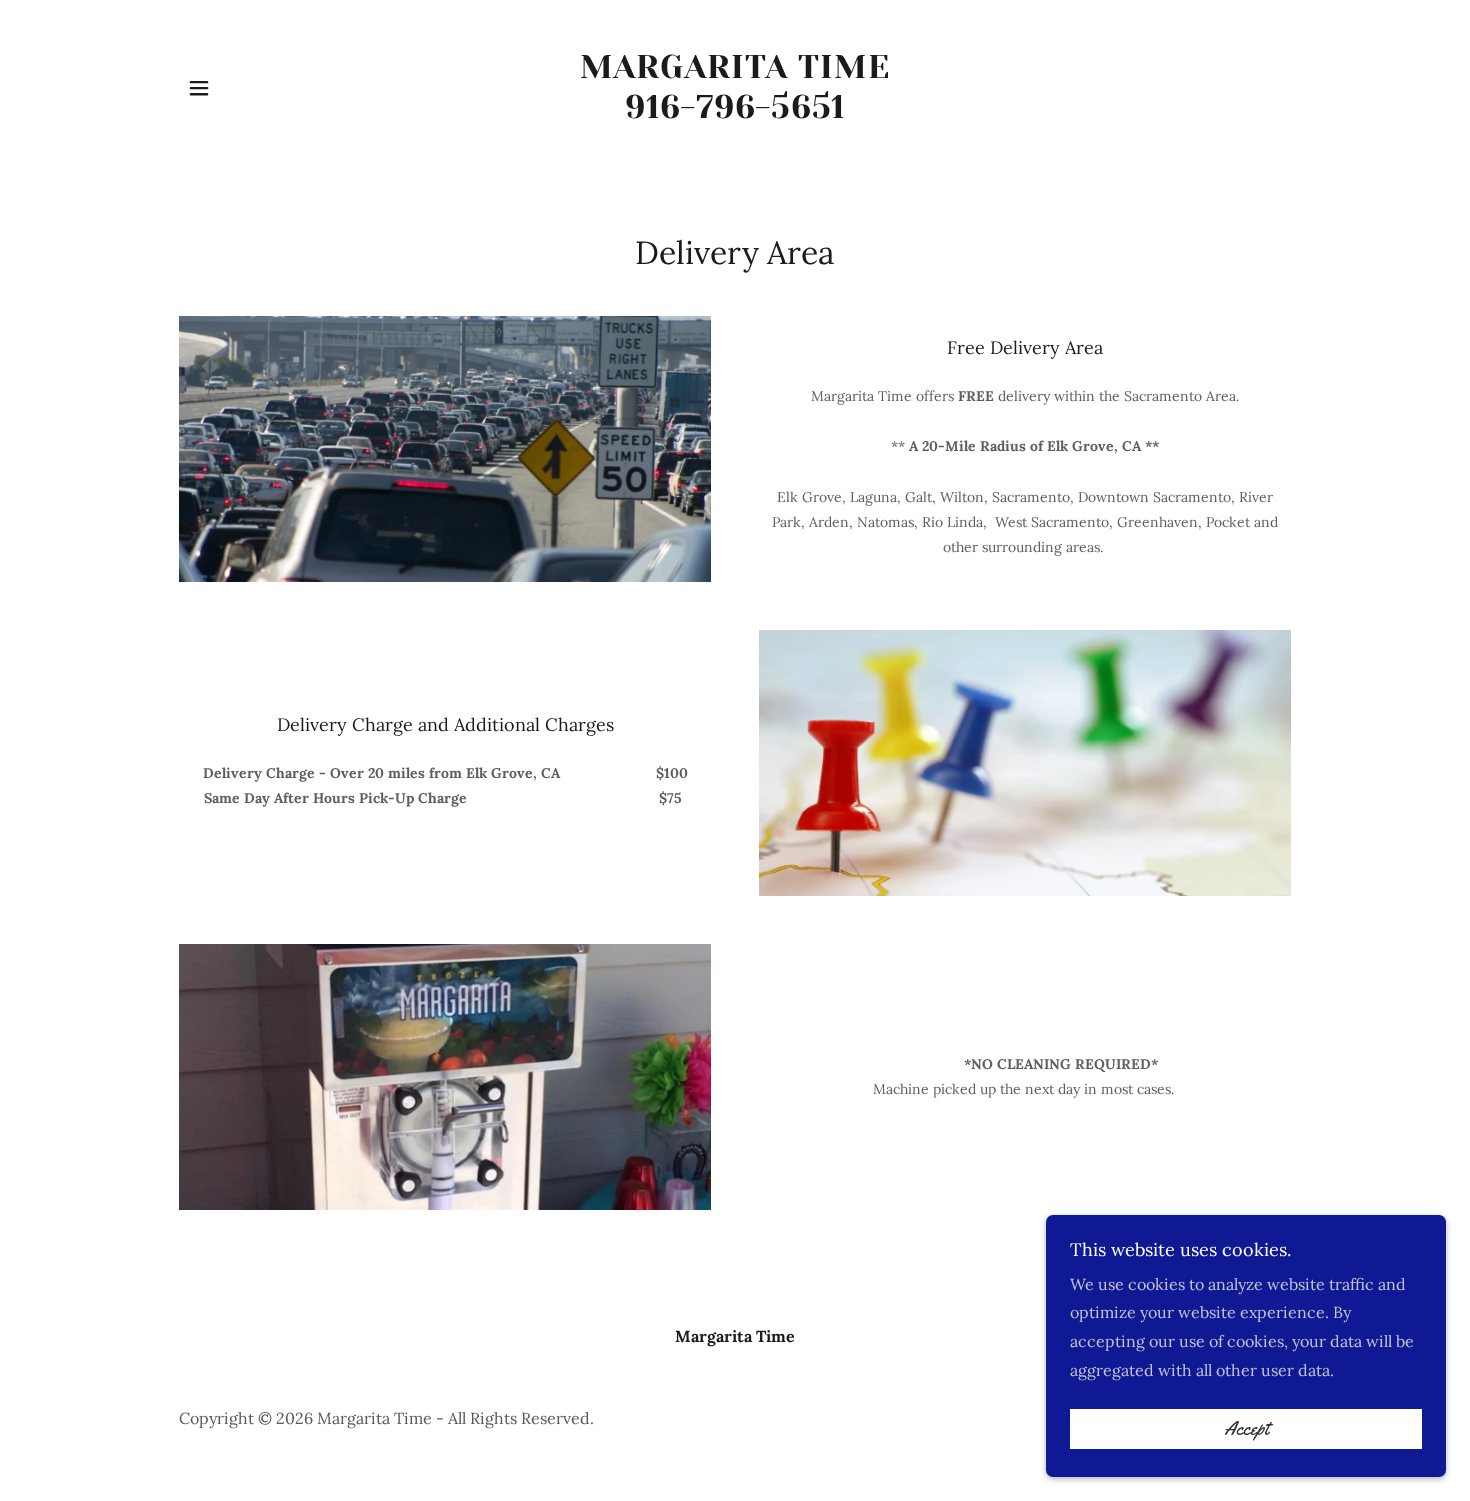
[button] (199, 88)
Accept (1246, 1429)
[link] (735, 112)
